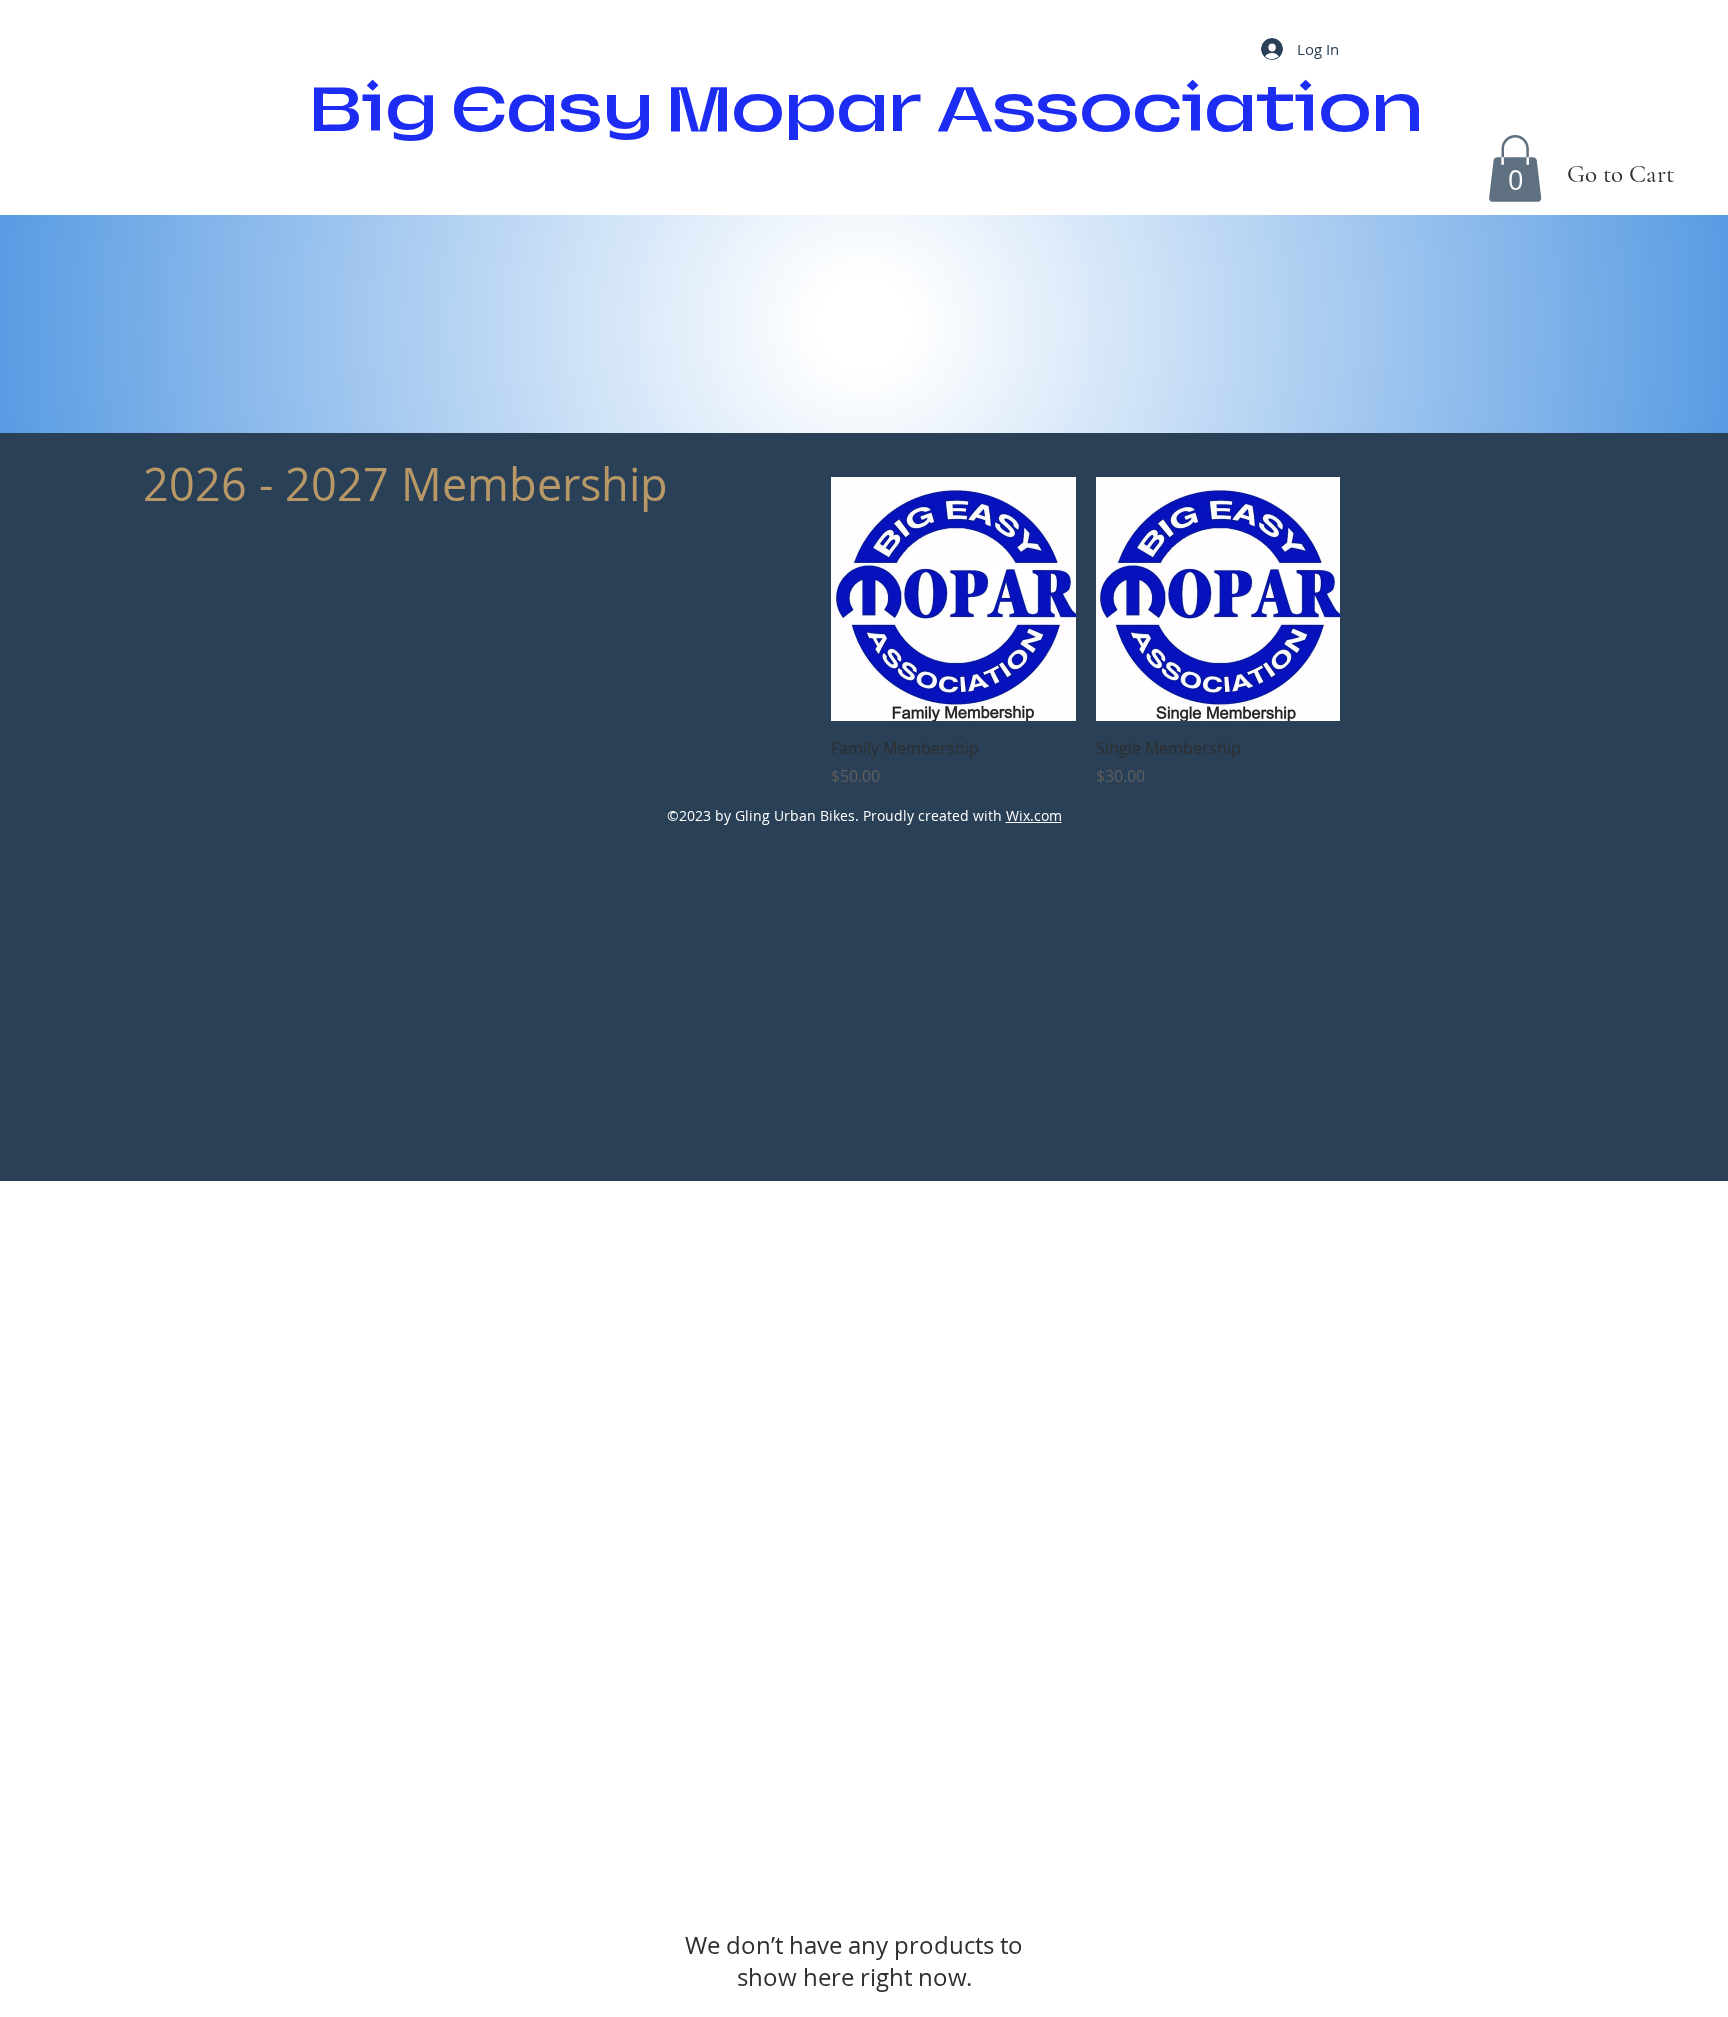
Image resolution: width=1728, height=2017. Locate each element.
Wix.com (1034, 815)
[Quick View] (953, 599)
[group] (1085, 632)
